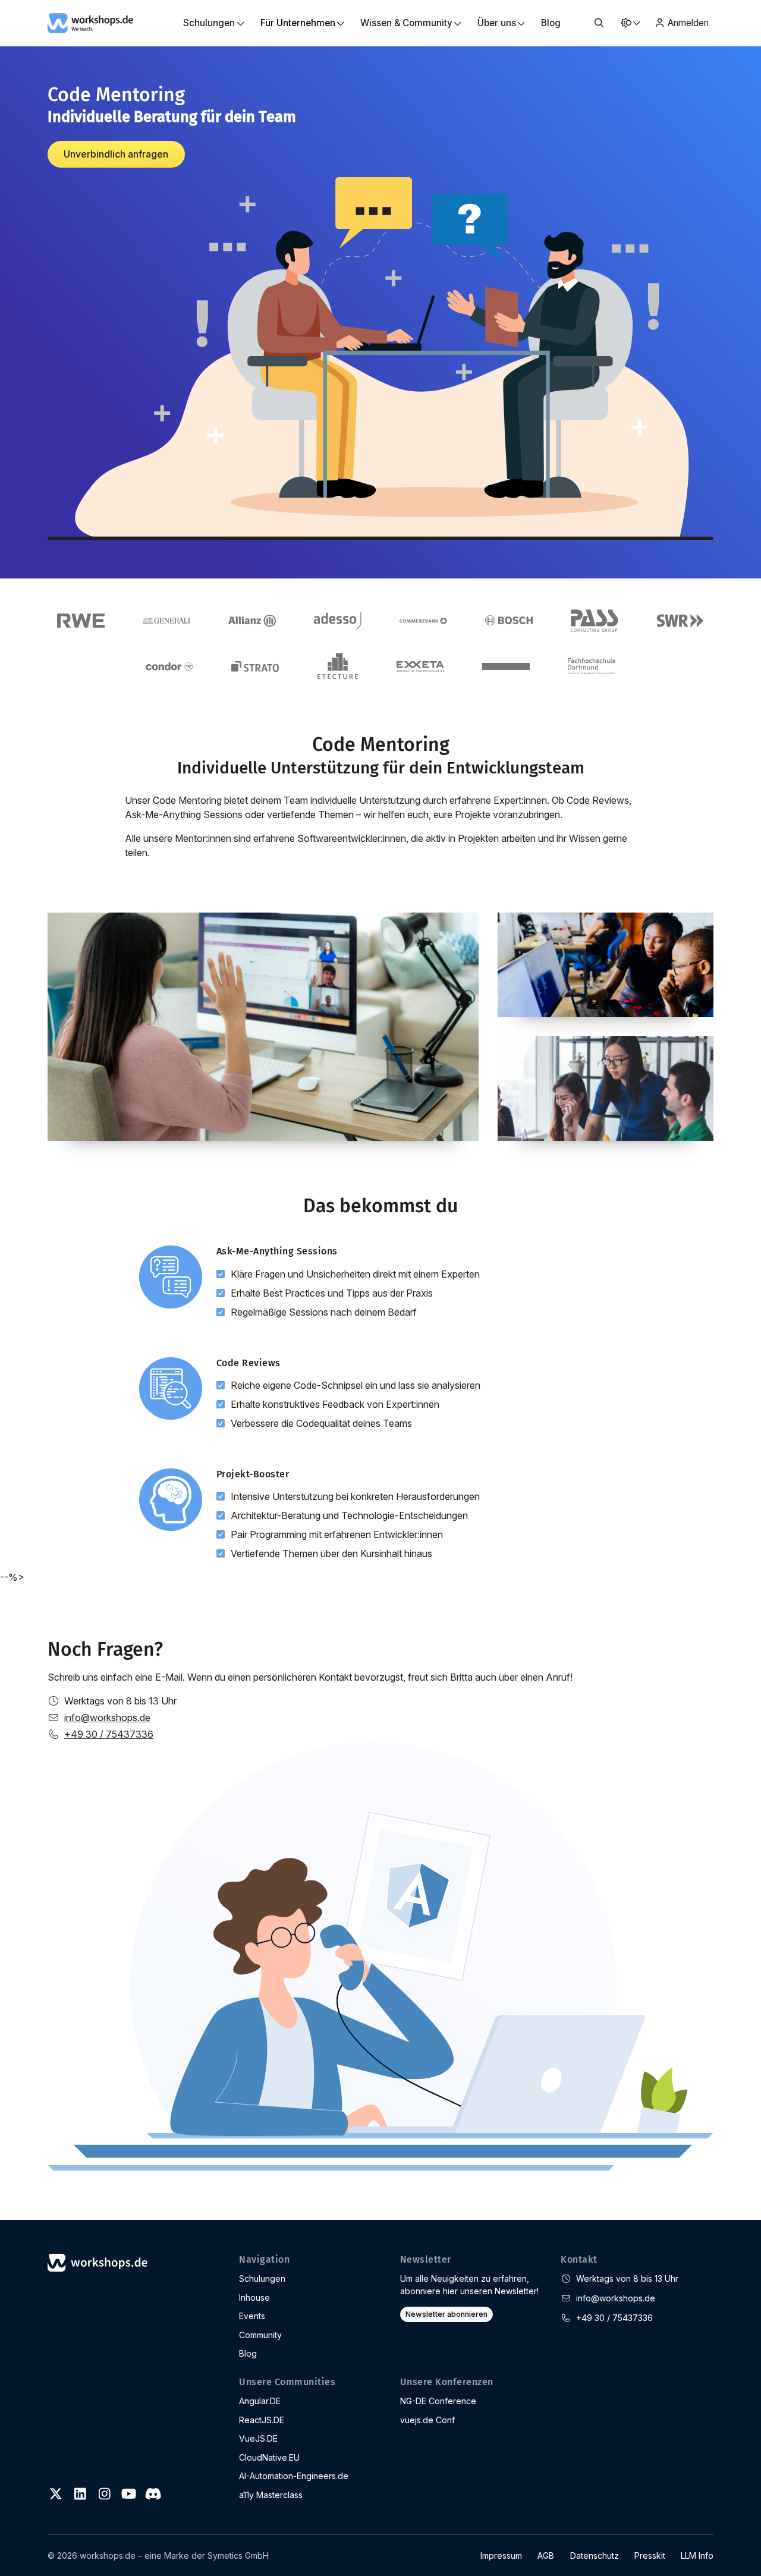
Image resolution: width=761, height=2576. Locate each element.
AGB (546, 2555)
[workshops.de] (90, 22)
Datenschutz (595, 2555)
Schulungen (262, 2278)
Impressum (501, 2555)
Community (260, 2335)
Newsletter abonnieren (446, 2314)
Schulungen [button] (209, 23)
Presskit (650, 2555)
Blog (551, 23)
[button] (599, 23)
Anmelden (688, 23)
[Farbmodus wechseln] (630, 23)
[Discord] (153, 2494)
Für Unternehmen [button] (298, 23)
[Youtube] (128, 2494)
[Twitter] (56, 2494)
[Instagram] (105, 2494)
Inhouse (254, 2297)
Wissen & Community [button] (406, 23)
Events (252, 2316)
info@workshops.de (107, 1718)
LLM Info (697, 2555)
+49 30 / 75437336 (109, 1734)
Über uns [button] (497, 23)
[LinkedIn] (80, 2494)
